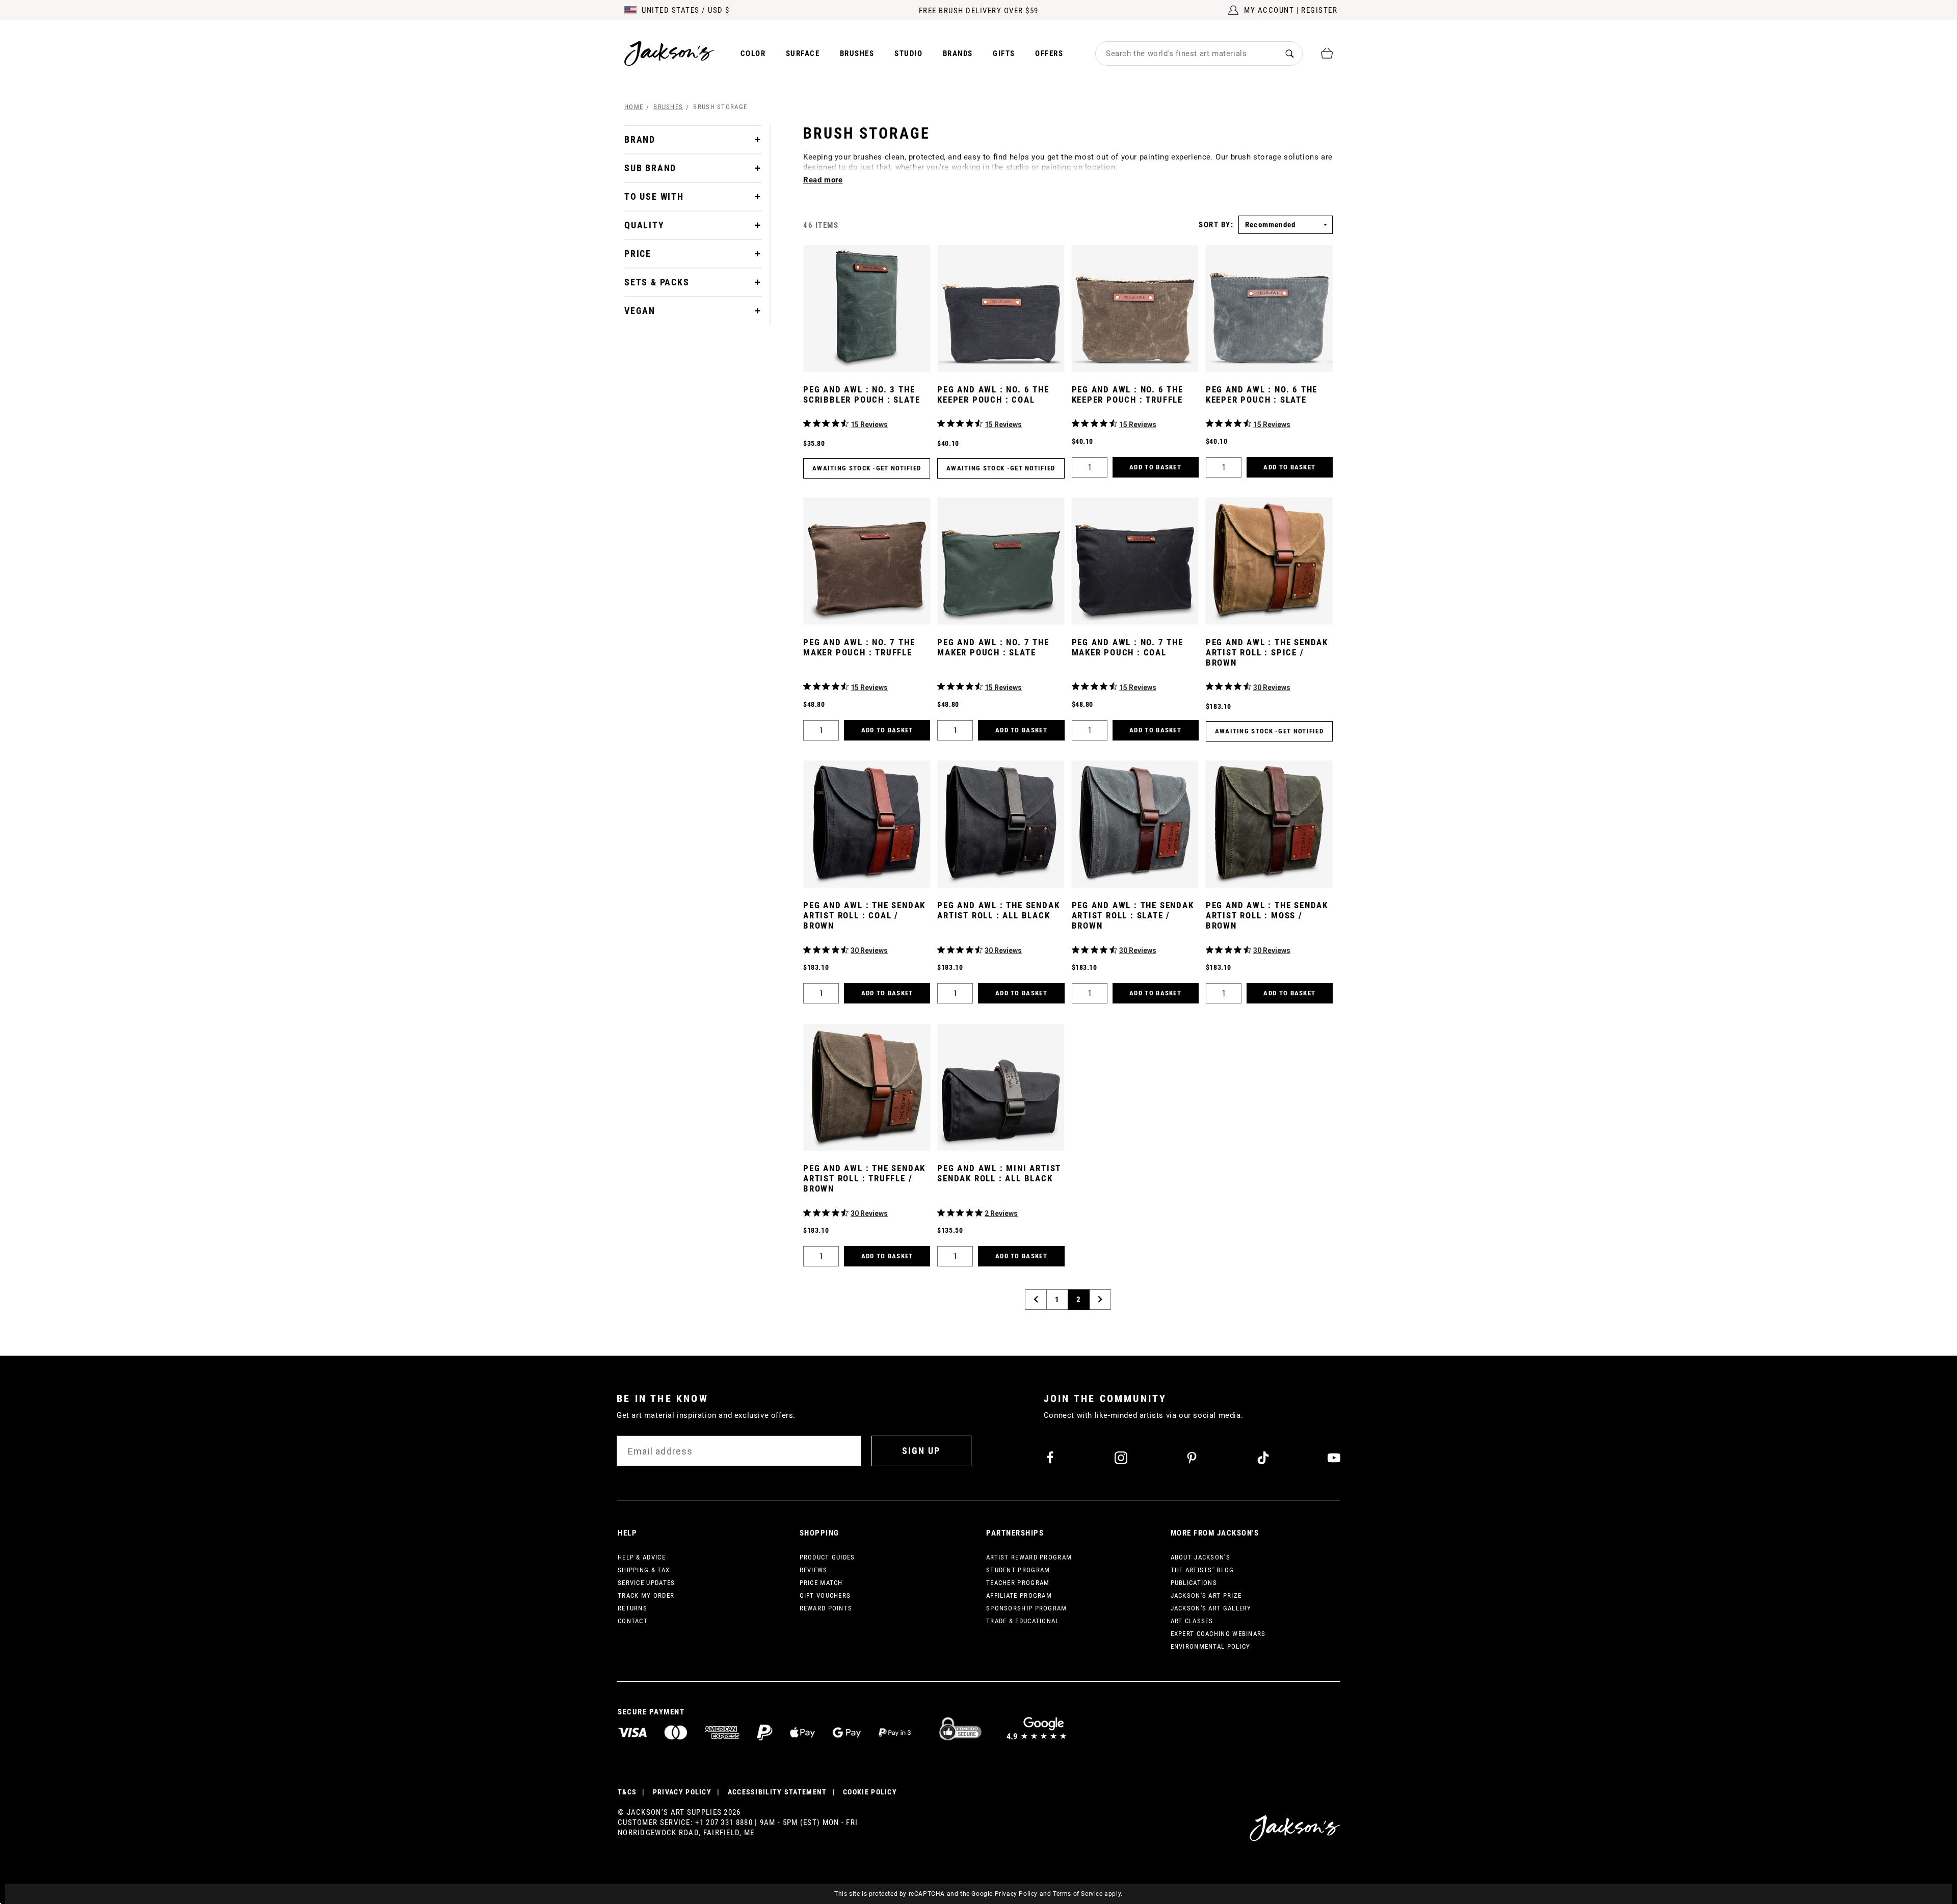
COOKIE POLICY (870, 1792)
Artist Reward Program (1029, 1557)
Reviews (814, 1570)
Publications (1194, 1583)
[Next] (1100, 1300)
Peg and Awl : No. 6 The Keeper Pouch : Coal (993, 394)
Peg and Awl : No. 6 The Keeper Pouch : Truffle (1128, 394)
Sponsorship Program (1027, 1608)
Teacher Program (1018, 1583)
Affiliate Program (1019, 1595)
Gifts (1004, 54)
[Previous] (1036, 1300)
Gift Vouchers (825, 1595)
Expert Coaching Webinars (1218, 1634)
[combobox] (1186, 54)
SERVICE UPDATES (646, 1583)
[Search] (1290, 53)
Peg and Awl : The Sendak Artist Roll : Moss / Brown (1267, 915)
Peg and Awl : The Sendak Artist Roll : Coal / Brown (864, 915)
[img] (807, 423)
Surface (803, 54)
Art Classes (1192, 1621)
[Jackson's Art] (670, 53)
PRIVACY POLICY (682, 1792)
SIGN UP (921, 1451)
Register (1319, 10)
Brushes (857, 54)
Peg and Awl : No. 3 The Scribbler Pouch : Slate (862, 394)
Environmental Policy (1211, 1646)
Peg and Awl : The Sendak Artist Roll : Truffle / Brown (864, 1178)
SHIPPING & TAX (644, 1570)
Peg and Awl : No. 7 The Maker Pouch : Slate (993, 647)
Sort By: (1216, 225)
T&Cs (627, 1792)
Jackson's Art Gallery (1211, 1608)
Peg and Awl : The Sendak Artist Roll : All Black (998, 910)
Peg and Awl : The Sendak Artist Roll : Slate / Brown (1133, 915)
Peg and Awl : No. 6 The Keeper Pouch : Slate (1262, 394)
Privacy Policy (1016, 1894)
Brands (958, 54)
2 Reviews (1001, 1213)
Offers (1049, 54)
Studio (908, 54)
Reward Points (826, 1608)
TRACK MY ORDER (646, 1595)
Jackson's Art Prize (1206, 1595)
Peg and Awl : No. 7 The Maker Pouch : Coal (1128, 647)
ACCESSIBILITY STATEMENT (777, 1792)
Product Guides (827, 1557)
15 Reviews (869, 425)
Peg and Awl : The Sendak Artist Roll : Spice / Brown (1267, 652)
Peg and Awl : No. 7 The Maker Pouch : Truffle (859, 647)
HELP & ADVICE (642, 1557)
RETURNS (632, 1608)
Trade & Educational (1023, 1621)
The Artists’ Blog (1202, 1570)
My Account (1269, 10)
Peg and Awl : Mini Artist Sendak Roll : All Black (999, 1173)
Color (753, 54)
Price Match (821, 1583)
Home (634, 107)
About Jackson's (1201, 1557)
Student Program (1018, 1570)
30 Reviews (1272, 687)
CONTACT (633, 1621)
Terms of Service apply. (1088, 1894)
